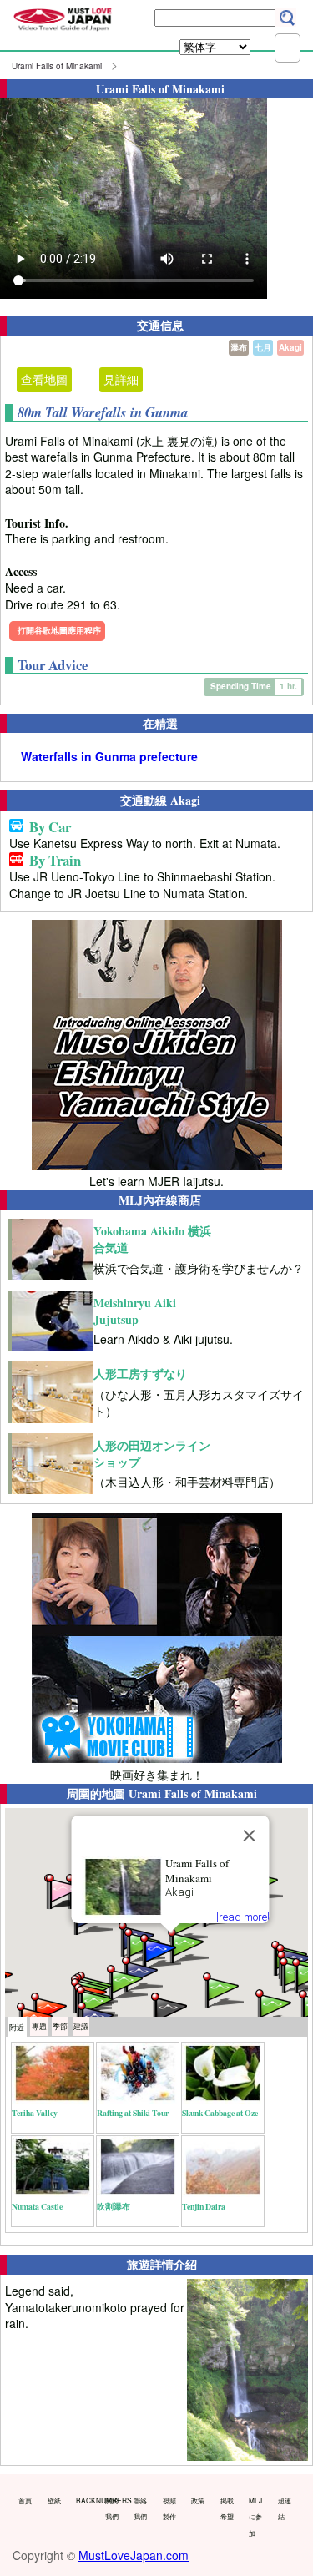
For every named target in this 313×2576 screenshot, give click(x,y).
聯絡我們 (140, 2508)
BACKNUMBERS (87, 2500)
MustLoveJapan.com (134, 2555)
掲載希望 (227, 2508)
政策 (198, 2500)
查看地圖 (44, 379)
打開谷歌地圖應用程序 (59, 630)
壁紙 (54, 2500)
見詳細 (121, 379)
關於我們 (112, 2508)
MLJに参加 (255, 2516)
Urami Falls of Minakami (57, 66)
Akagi (290, 347)
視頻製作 (169, 2508)
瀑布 (239, 347)
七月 (263, 347)
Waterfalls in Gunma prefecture (109, 757)
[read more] (242, 1917)
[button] (275, 2005)
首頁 (25, 2500)
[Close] (249, 1836)
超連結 (285, 2508)
